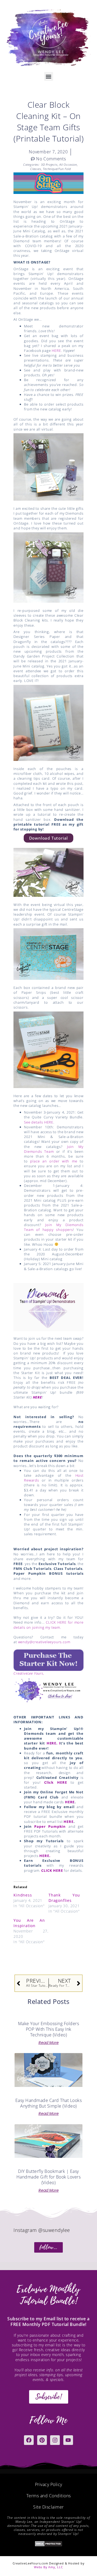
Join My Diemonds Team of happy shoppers (54, 1227)
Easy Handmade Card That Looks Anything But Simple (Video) (49, 2103)
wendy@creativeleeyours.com (44, 1642)
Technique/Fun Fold (57, 169)
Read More (49, 2043)
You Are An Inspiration (29, 1923)
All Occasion (68, 165)
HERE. (45, 1856)
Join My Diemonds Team (54, 1149)
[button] (49, 76)
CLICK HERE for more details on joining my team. (48, 1625)
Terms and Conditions (49, 2496)
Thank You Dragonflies (64, 1898)
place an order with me (54, 1161)
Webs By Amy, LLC (48, 2567)
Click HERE (56, 1782)
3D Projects (49, 165)
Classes (36, 169)
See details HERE (39, 1122)
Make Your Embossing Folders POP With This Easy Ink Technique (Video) (49, 2029)
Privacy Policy (49, 2484)
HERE (56, 351)
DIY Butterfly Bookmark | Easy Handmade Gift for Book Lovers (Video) (49, 2177)
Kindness (23, 1895)
